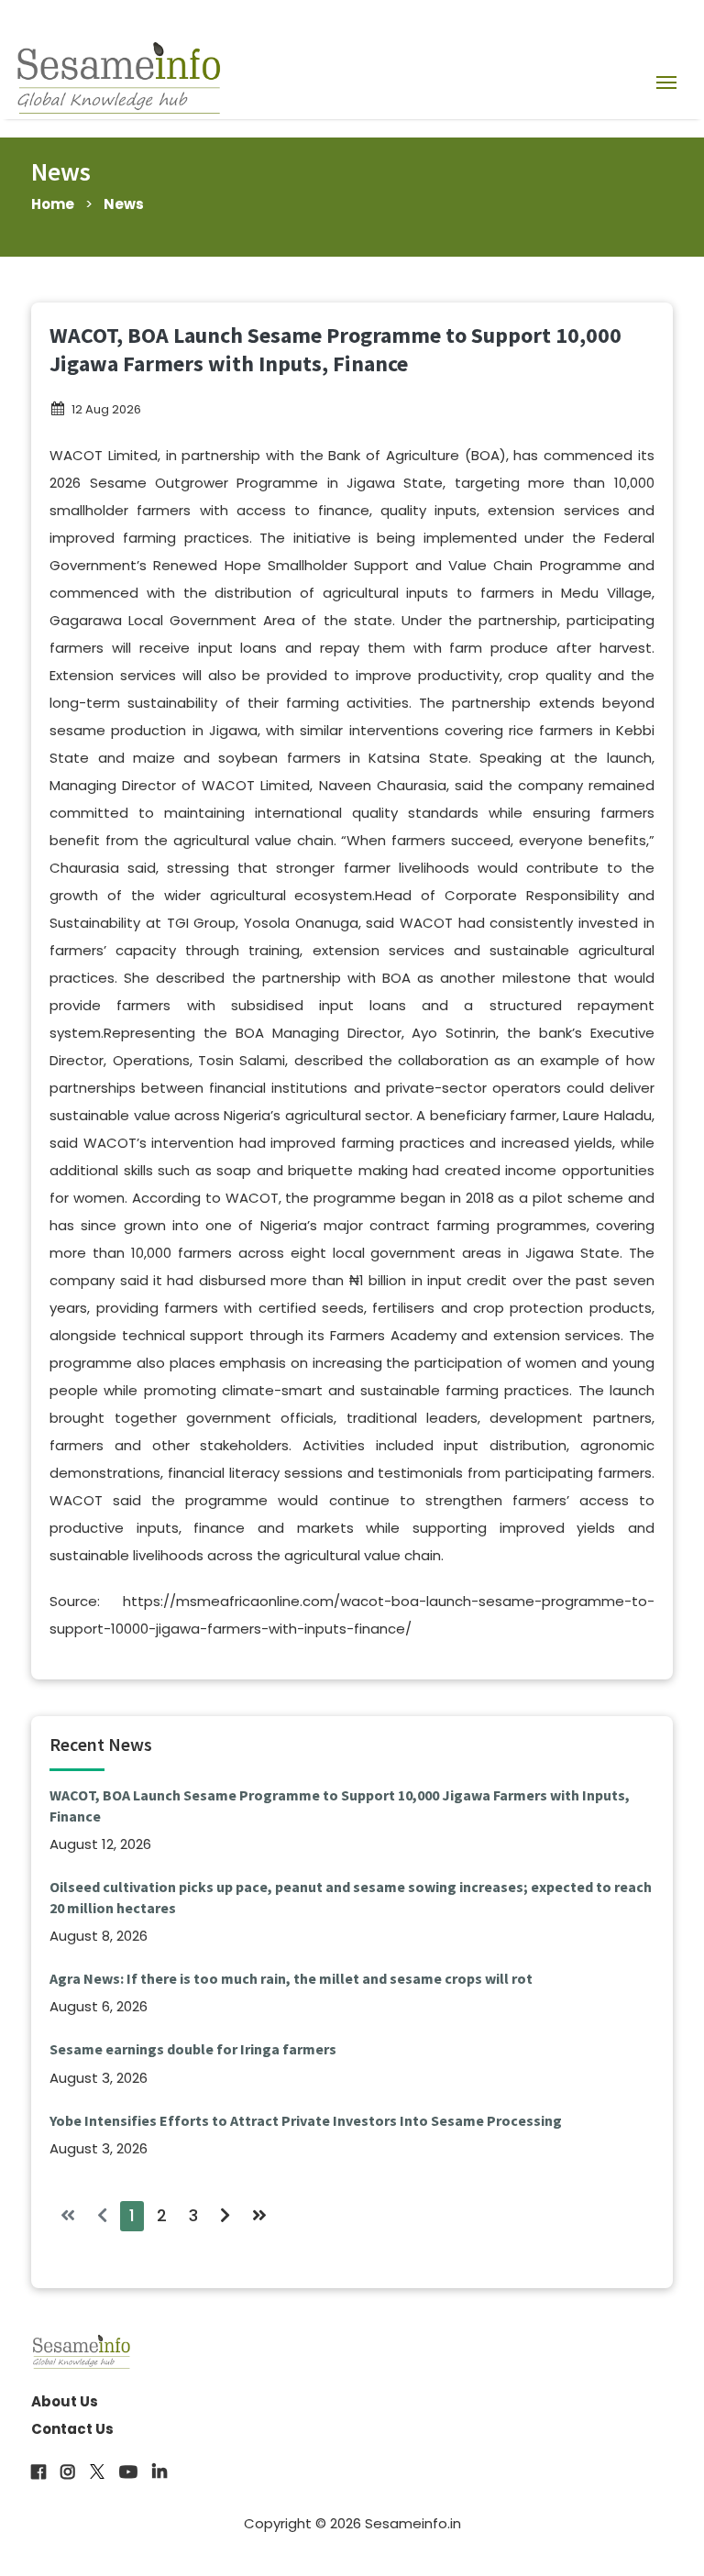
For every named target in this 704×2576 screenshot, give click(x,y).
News (124, 204)
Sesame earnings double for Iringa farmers (193, 2049)
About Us (65, 2401)
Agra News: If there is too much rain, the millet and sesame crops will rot (291, 1978)
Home (53, 204)
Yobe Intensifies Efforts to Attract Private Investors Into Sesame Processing (306, 2120)
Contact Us (72, 2429)
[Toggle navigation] (666, 81)
